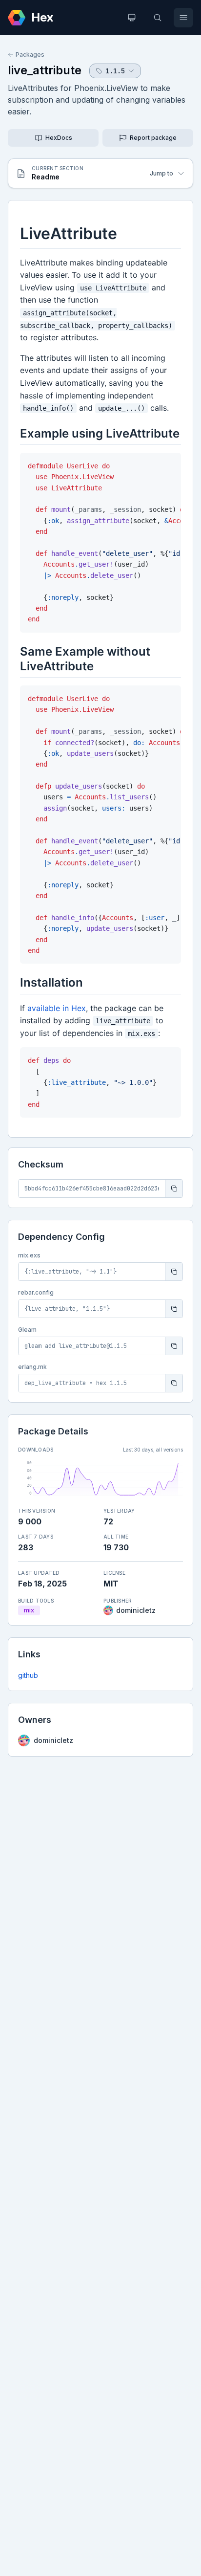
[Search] (158, 18)
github (28, 1675)
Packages (30, 55)
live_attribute (45, 70)
